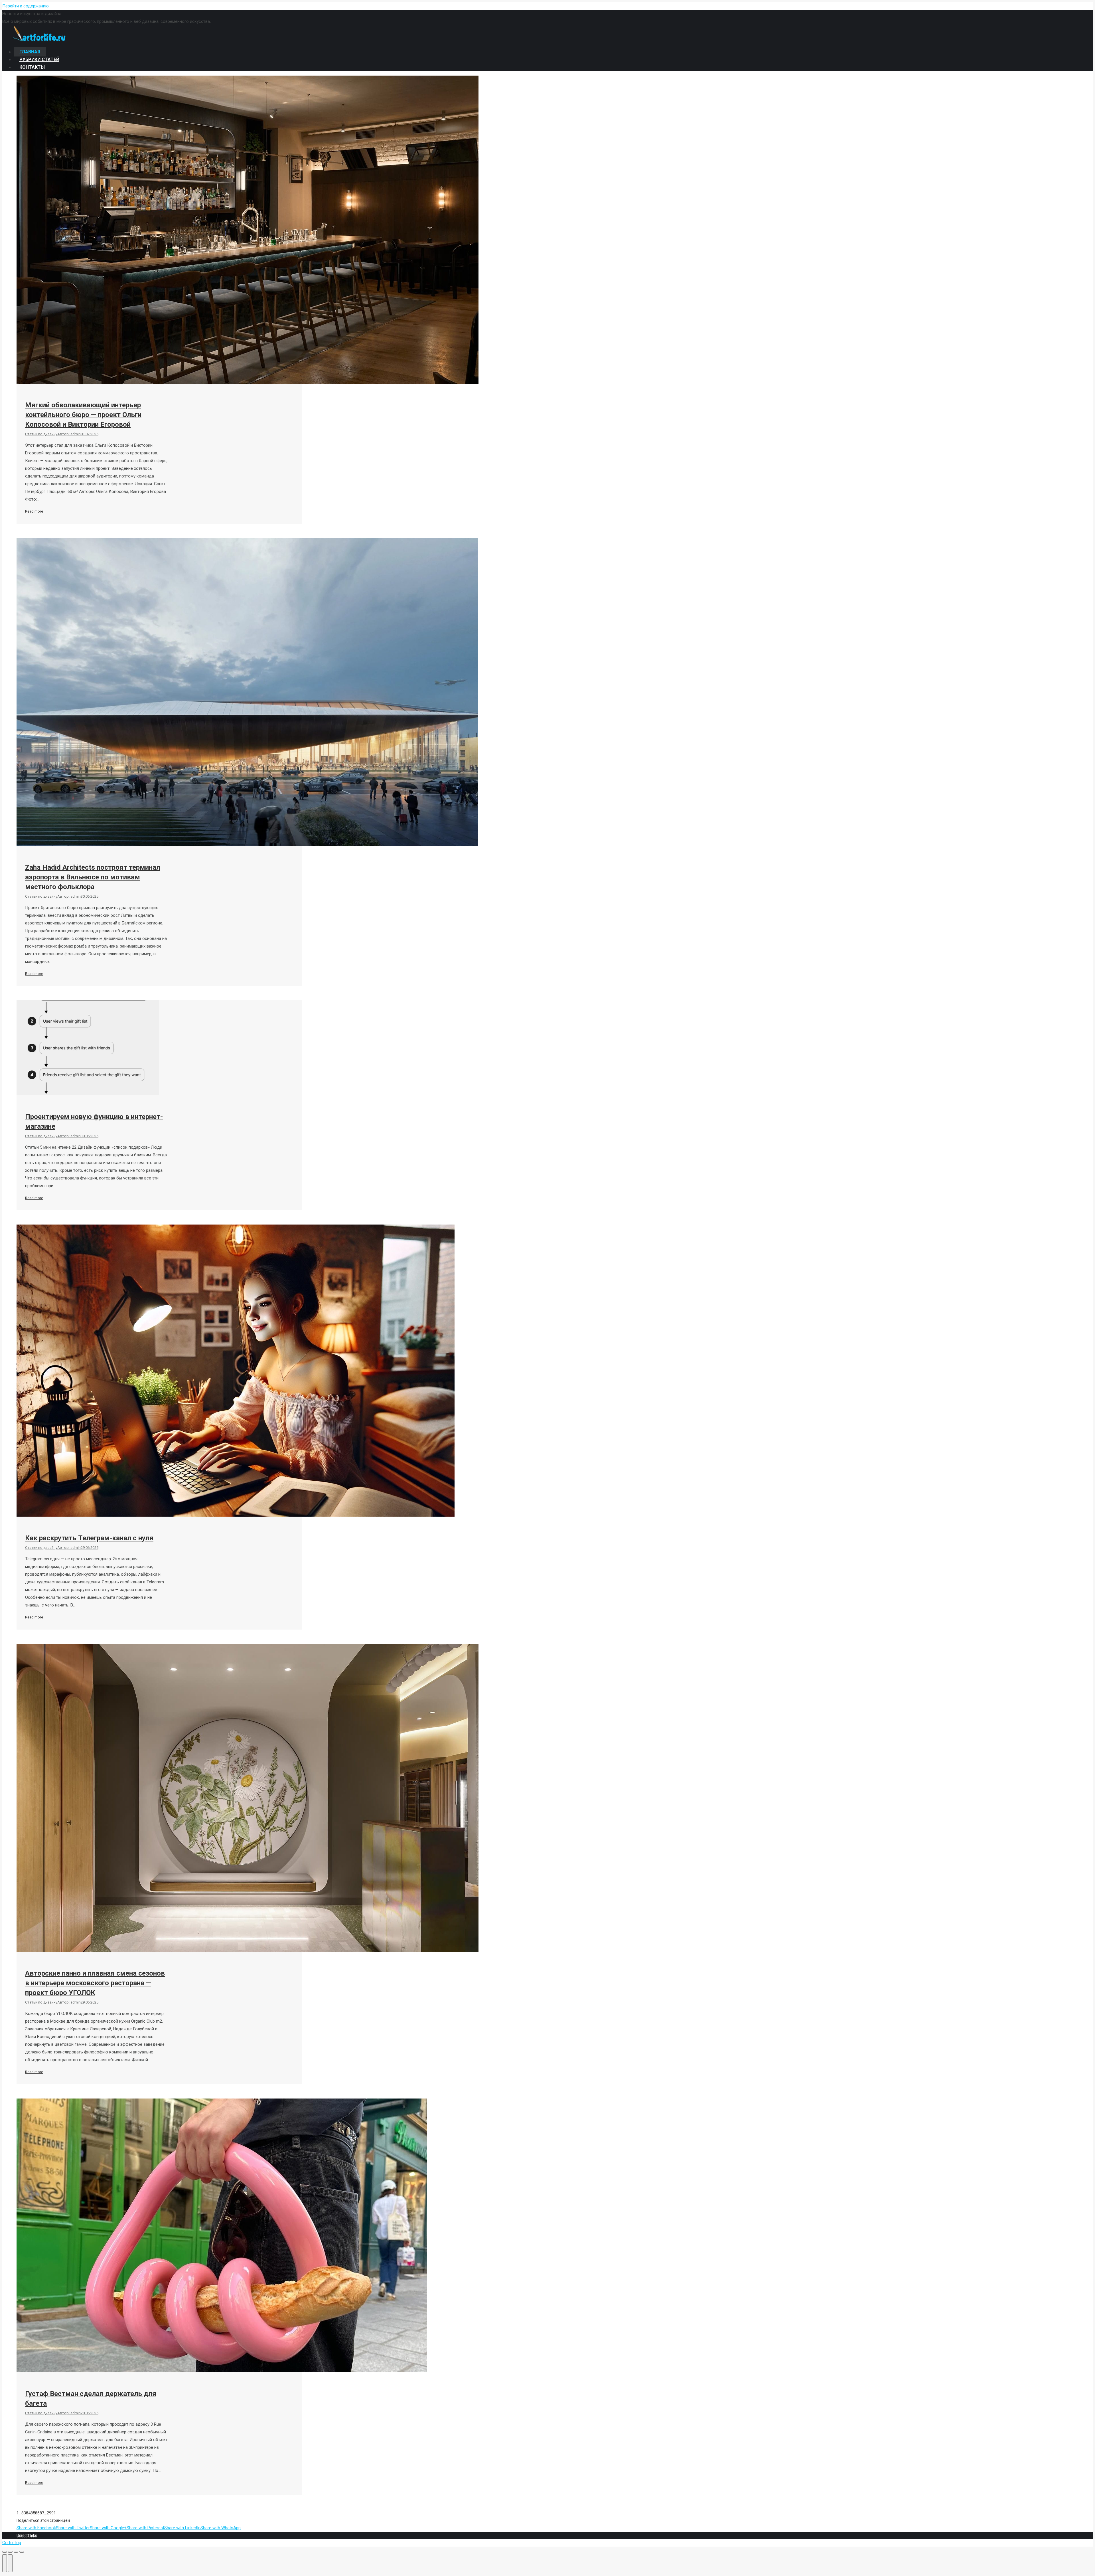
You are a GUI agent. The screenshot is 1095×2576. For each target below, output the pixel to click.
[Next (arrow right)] (10, 2563)
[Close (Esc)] (5, 2552)
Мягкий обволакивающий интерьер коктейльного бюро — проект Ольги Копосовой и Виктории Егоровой (83, 415)
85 (33, 2513)
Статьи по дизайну (41, 434)
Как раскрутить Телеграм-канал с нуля (89, 1538)
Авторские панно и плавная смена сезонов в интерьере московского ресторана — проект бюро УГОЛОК (95, 1983)
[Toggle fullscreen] (16, 2552)
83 (24, 2513)
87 (42, 2513)
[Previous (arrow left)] (5, 2563)
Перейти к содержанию (26, 6)
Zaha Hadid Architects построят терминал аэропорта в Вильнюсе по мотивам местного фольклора (93, 877)
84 (28, 2513)
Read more (34, 511)
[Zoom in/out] (22, 2552)
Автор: (69, 434)
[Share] (10, 2552)
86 (37, 2513)
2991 (51, 2513)
